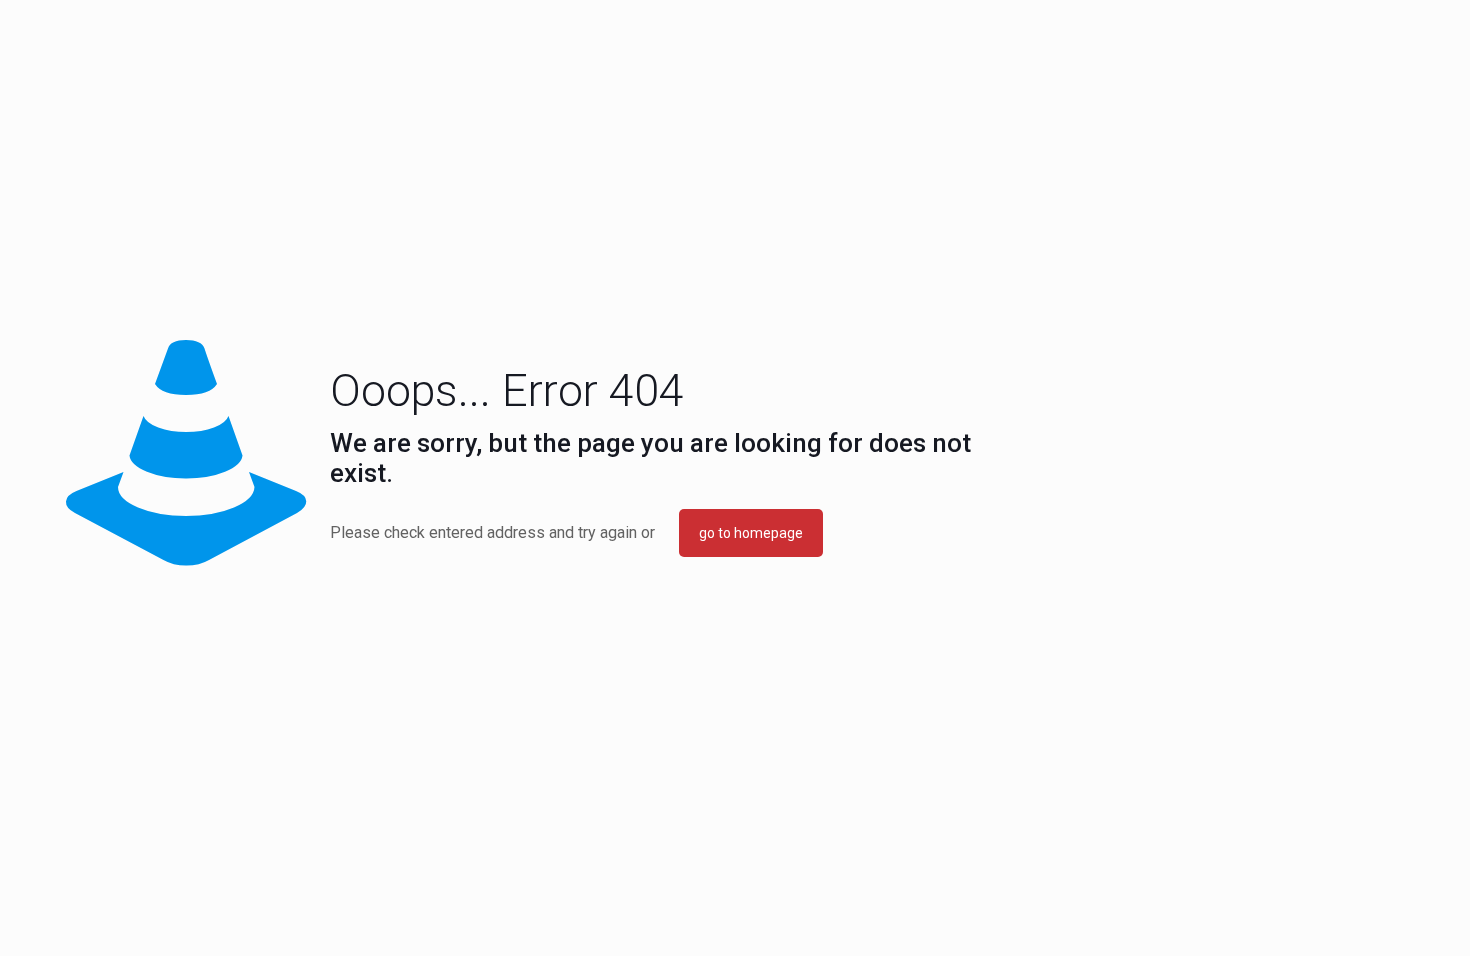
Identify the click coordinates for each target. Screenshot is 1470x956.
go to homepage (751, 533)
